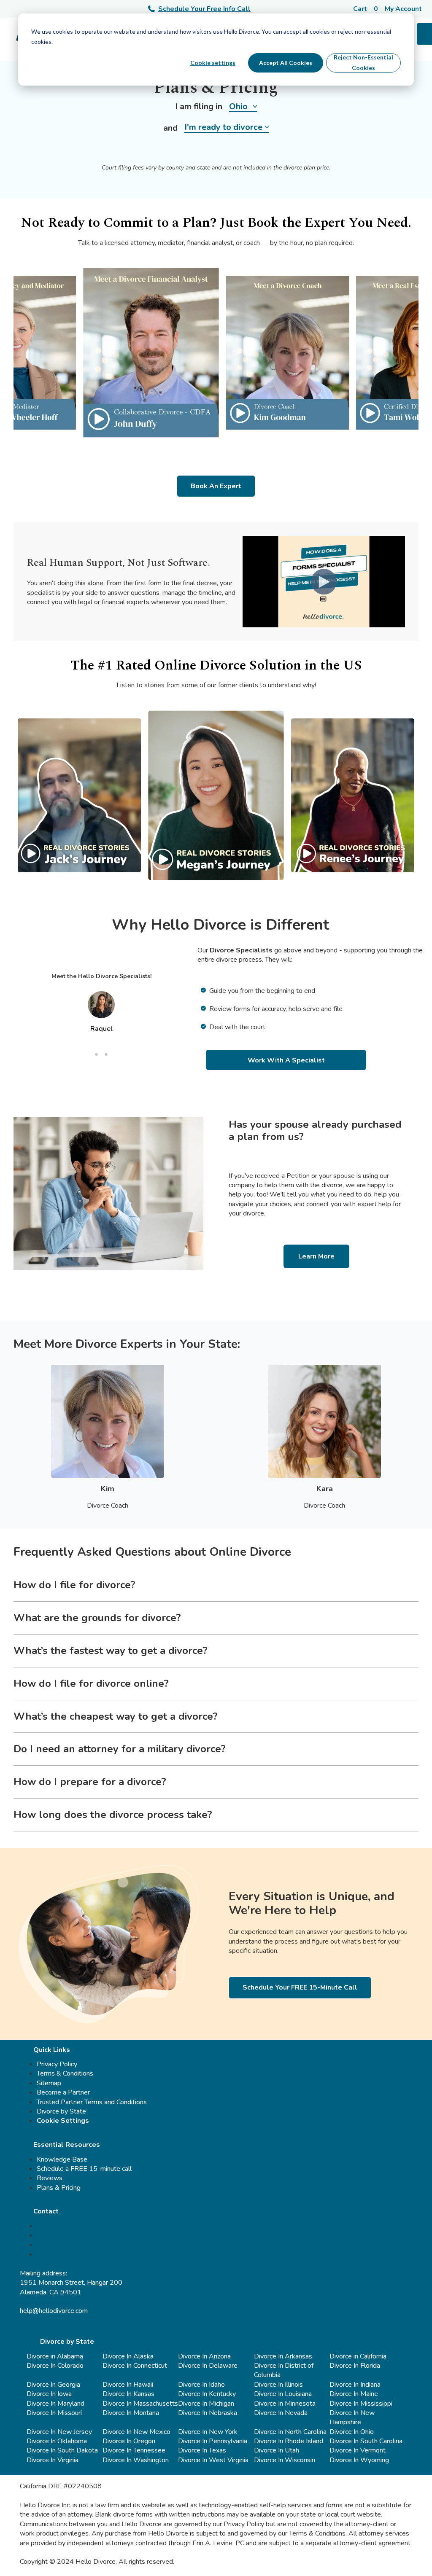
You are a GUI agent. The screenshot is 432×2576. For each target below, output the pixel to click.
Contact (46, 2211)
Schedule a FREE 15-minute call (84, 2169)
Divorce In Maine (354, 2394)
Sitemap (49, 2083)
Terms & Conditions (65, 2073)
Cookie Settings (63, 2121)
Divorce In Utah (277, 2450)
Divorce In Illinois (278, 2385)
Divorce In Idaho (201, 2385)
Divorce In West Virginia (213, 2460)
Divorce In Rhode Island (289, 2441)
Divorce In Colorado (55, 2366)
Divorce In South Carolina (366, 2441)
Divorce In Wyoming (359, 2460)
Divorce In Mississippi (361, 2404)
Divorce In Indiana (355, 2385)
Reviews (50, 2178)
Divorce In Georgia (53, 2385)
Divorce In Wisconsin (285, 2460)
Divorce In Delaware (208, 2366)
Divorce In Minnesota (285, 2404)
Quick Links (52, 2050)
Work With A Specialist (286, 1060)
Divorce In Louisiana (283, 2394)
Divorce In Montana (131, 2413)
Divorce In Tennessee (134, 2450)
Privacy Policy (57, 2064)
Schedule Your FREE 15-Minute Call (300, 1987)
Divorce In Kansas (128, 2394)
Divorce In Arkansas (283, 2356)
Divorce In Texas (202, 2450)
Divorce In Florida (355, 2366)
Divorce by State (61, 2111)
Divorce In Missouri (54, 2413)
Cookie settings (213, 63)
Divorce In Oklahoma (57, 2441)
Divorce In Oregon (129, 2441)
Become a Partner (63, 2092)
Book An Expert (216, 486)
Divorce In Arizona (204, 2356)
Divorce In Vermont (358, 2450)
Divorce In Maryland (55, 2404)
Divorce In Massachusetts (140, 2404)
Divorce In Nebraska (208, 2413)
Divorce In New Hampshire (352, 2417)
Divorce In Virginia (53, 2460)
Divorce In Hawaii (128, 2385)
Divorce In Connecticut (135, 2366)
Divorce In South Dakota (62, 2450)
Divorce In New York (208, 2432)
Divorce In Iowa (49, 2394)
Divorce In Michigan (206, 2404)
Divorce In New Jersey (59, 2432)
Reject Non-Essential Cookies (363, 62)
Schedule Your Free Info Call (204, 9)
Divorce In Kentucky (207, 2394)
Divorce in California (358, 2356)
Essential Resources (67, 2145)
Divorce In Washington (136, 2460)
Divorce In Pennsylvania (213, 2441)
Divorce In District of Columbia (284, 2370)
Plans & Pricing (59, 2188)
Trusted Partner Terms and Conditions (92, 2102)
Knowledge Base (62, 2159)
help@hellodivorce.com (54, 2311)
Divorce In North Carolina (290, 2432)
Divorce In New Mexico (136, 2432)
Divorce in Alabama (55, 2356)
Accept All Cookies (286, 63)
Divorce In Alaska (128, 2356)
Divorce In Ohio (352, 2432)
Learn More (316, 1256)
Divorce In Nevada (281, 2413)
